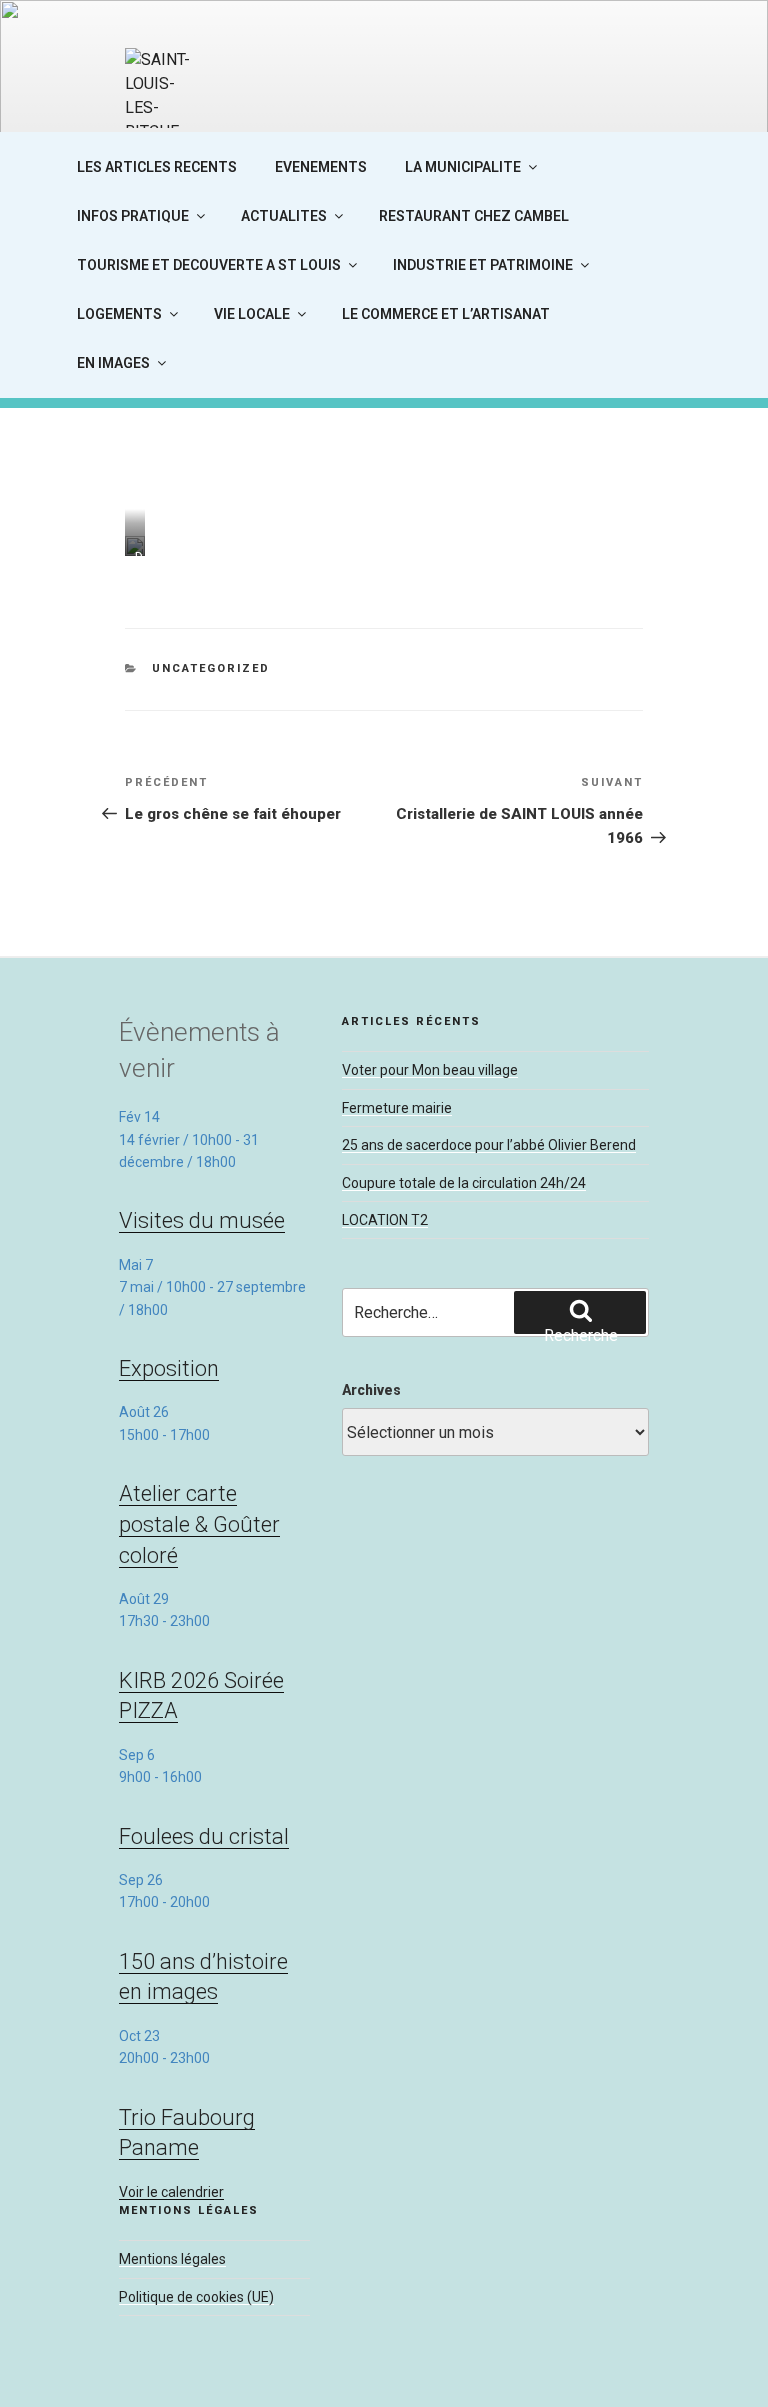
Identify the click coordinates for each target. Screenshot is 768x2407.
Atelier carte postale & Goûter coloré (199, 1524)
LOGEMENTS (119, 314)
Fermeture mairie (397, 1108)
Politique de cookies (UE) (196, 2297)
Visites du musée (202, 1220)
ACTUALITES (284, 216)
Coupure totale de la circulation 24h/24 (464, 1183)
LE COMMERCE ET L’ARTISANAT (446, 314)
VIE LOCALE (252, 314)
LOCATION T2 (385, 1220)
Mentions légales (172, 2259)
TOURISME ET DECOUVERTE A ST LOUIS (209, 265)
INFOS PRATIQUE (133, 216)
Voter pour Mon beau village (430, 1070)
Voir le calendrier (171, 2192)
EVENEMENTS (321, 167)
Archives (371, 1390)
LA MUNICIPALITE (463, 167)
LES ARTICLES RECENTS (157, 167)
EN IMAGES (113, 363)
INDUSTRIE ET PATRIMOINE (483, 265)
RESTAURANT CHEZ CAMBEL (474, 216)
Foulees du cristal (204, 1836)
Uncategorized (211, 668)
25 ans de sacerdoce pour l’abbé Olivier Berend (489, 1145)
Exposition (169, 1368)
